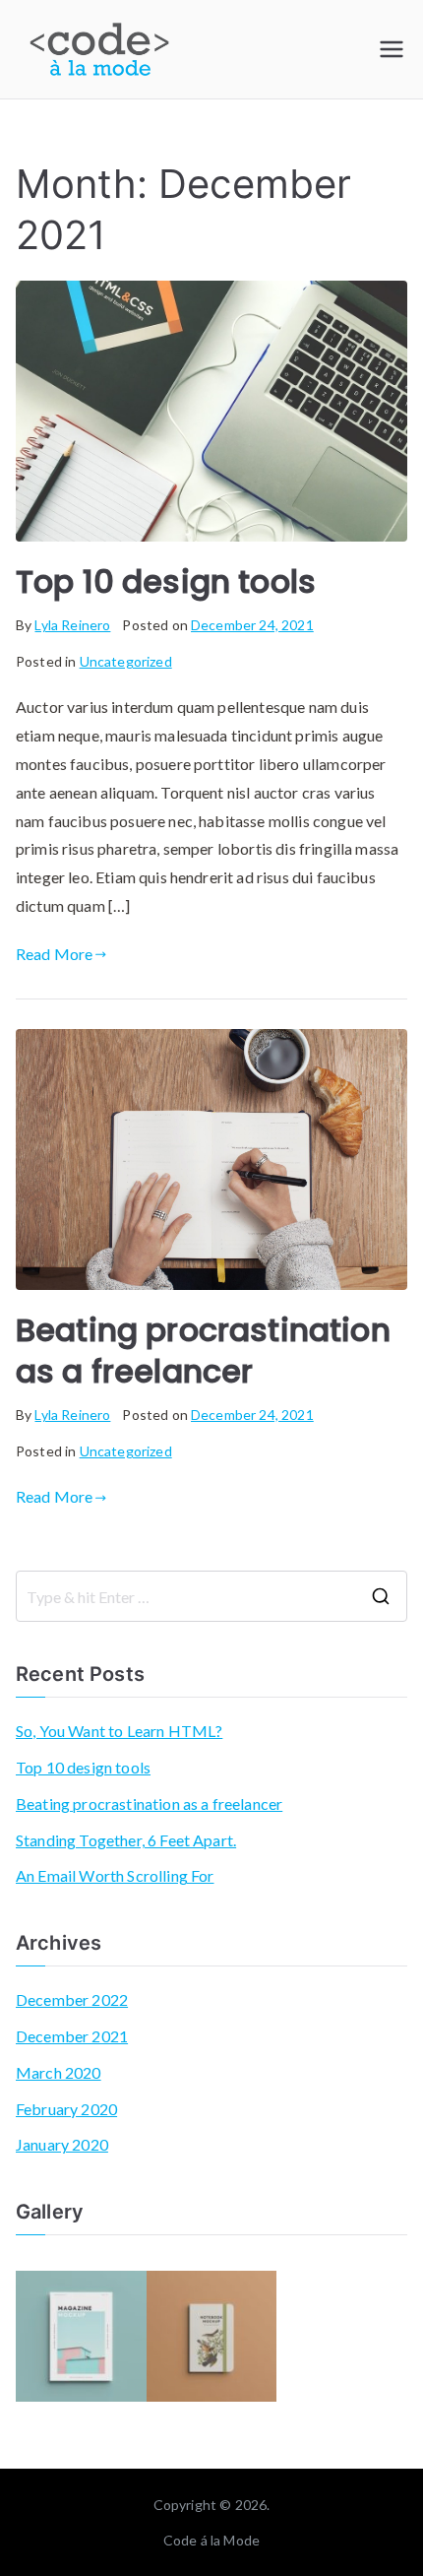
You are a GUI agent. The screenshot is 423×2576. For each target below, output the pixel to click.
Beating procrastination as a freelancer (203, 1351)
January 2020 (62, 2144)
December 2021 (72, 2036)
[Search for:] (211, 1596)
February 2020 (66, 2109)
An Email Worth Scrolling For (115, 1875)
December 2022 (72, 1999)
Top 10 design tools (166, 581)
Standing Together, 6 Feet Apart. (126, 1840)
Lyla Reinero (72, 625)
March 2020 (59, 2072)
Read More (54, 954)
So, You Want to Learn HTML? (119, 1731)
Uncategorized (126, 661)
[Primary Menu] (392, 49)
